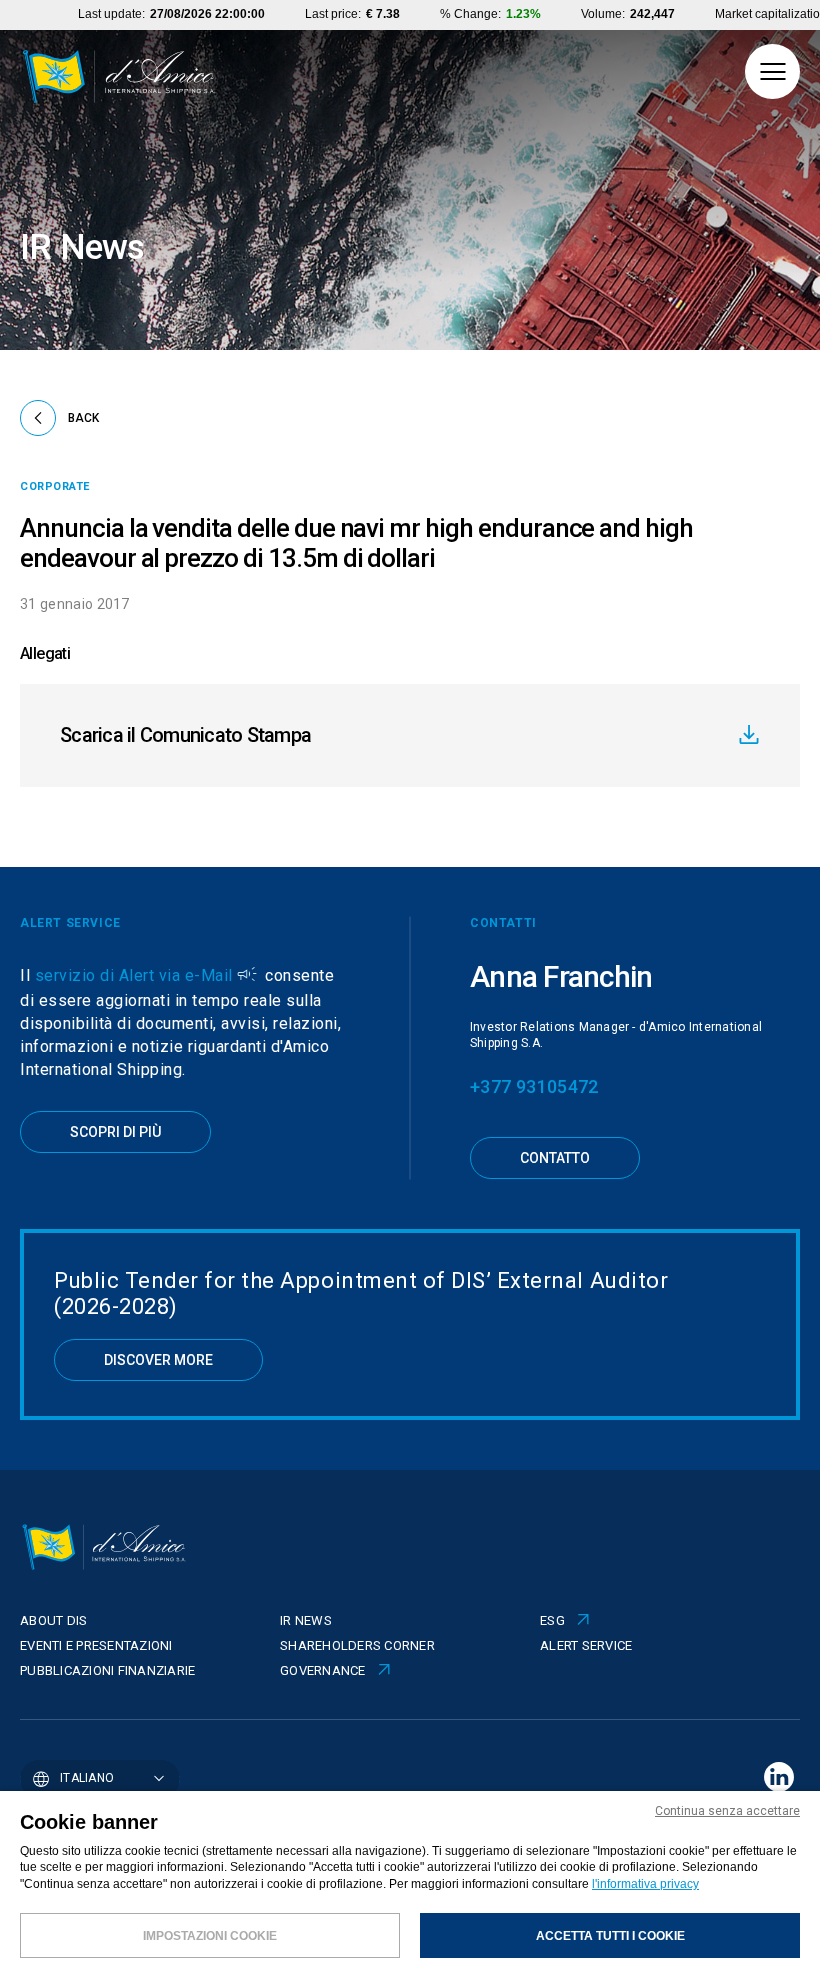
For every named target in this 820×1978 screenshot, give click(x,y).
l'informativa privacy (645, 1884)
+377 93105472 (534, 1086)
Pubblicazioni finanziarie (108, 1670)
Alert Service (586, 1645)
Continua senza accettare (727, 1811)
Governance (323, 1670)
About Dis (53, 1620)
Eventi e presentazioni (96, 1645)
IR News (306, 1620)
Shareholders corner (357, 1645)
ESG (552, 1620)
